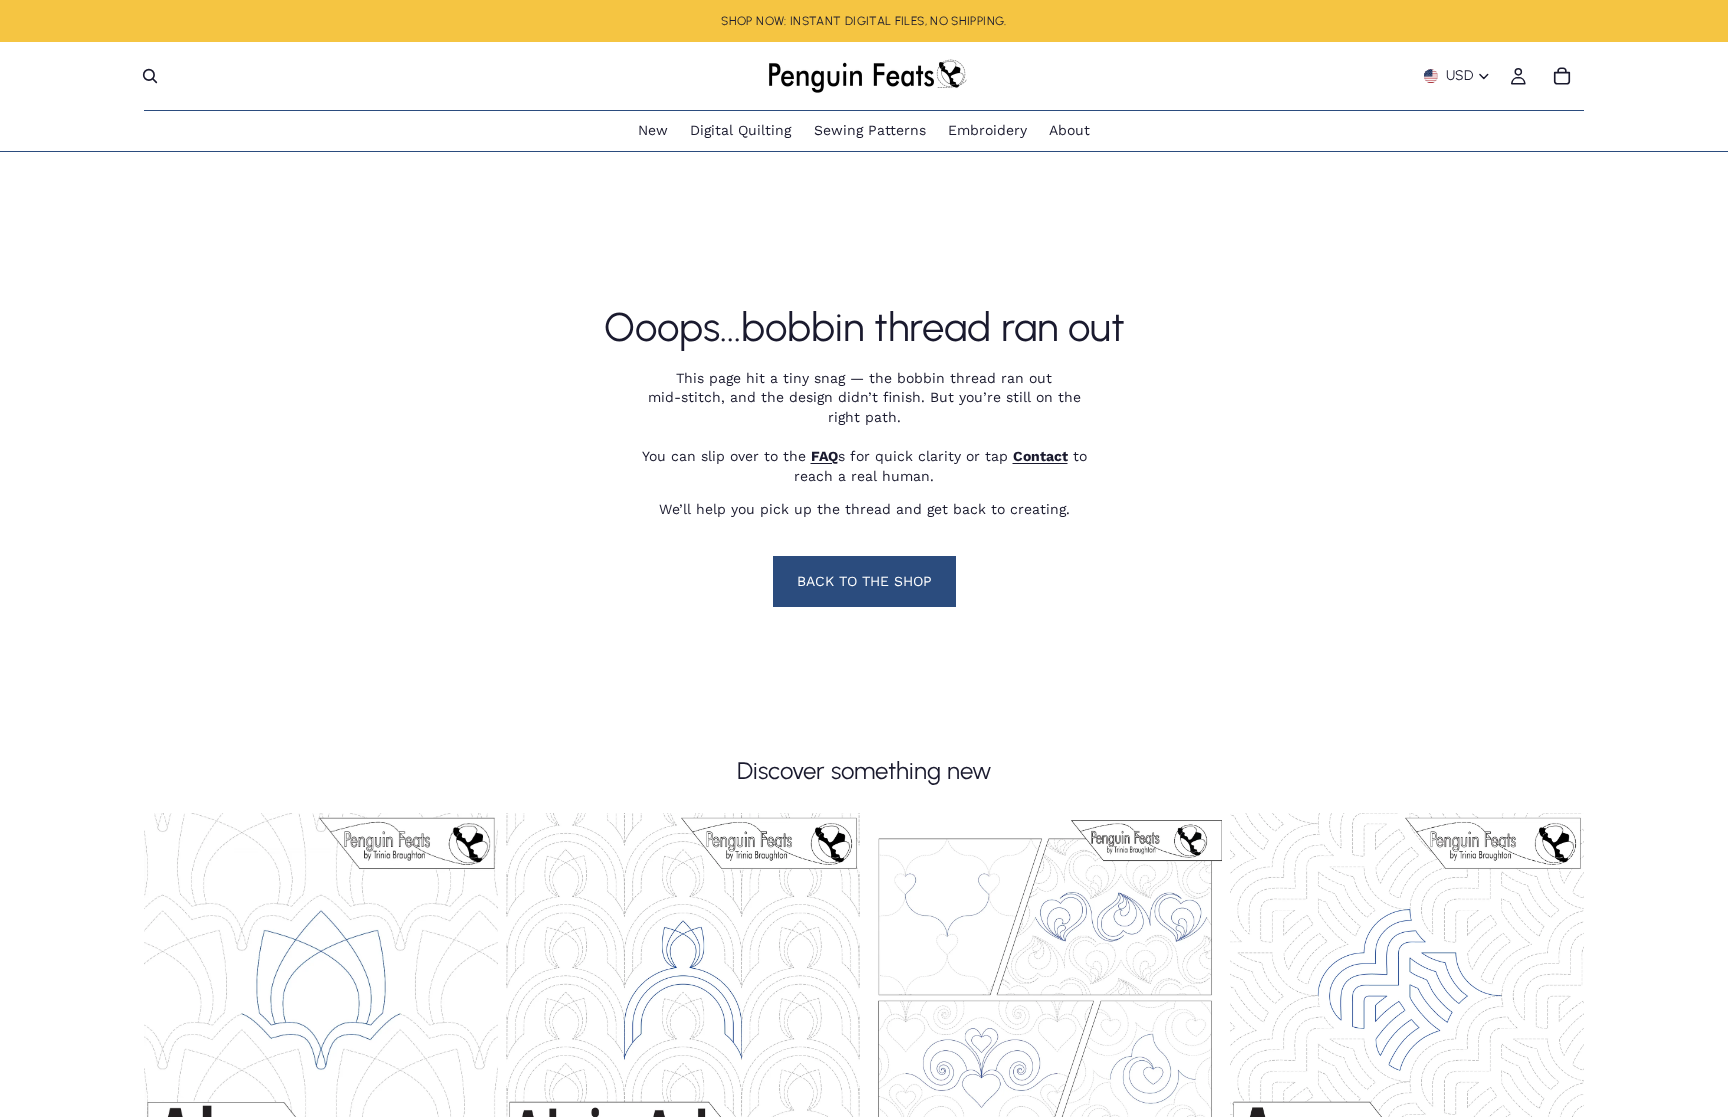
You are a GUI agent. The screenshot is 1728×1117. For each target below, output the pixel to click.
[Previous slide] (174, 990)
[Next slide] (468, 990)
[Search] (150, 76)
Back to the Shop (864, 581)
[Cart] (1562, 76)
